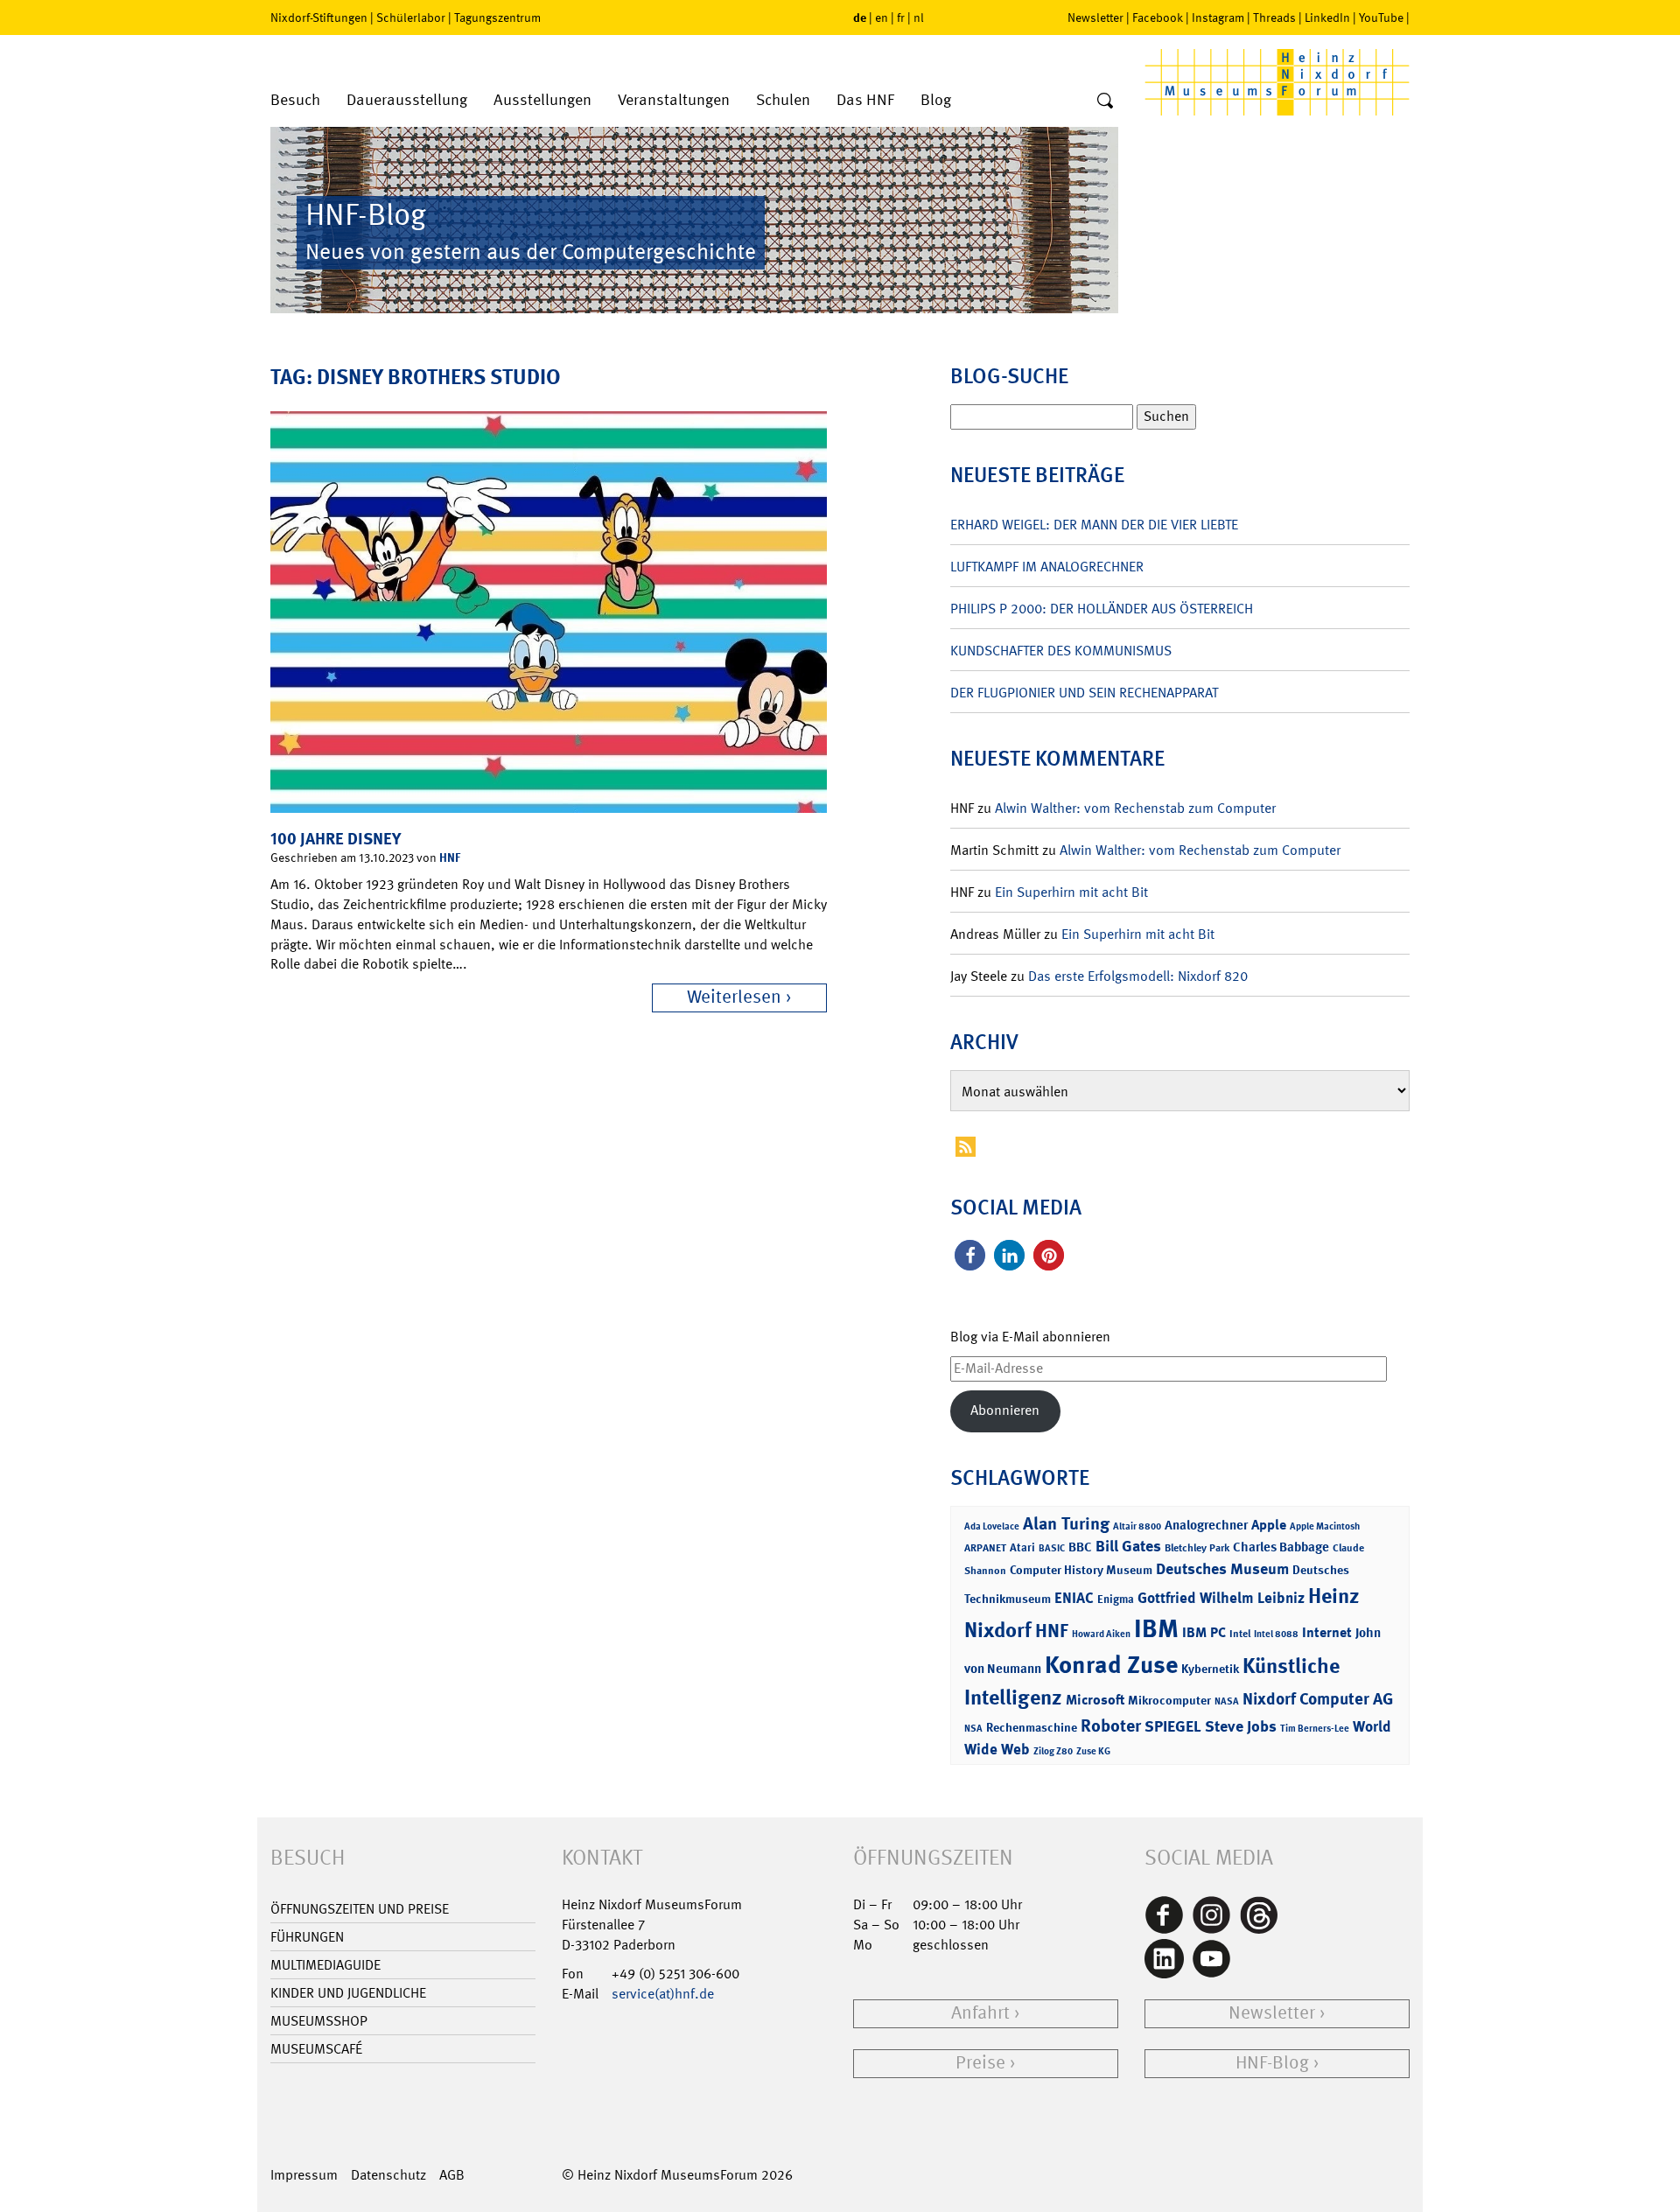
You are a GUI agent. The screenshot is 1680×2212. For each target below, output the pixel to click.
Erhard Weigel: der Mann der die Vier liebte (1094, 525)
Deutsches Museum (1222, 1569)
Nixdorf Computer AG (1318, 1699)
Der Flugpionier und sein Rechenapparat (1084, 693)
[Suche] (1105, 101)
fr (901, 17)
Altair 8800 (1137, 1526)
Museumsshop (319, 2021)
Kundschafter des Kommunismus (1061, 651)
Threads (1274, 17)
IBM (1156, 1628)
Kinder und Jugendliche (348, 1993)
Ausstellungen (542, 100)
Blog (936, 100)
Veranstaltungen (674, 100)
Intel (1240, 1634)
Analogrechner (1206, 1525)
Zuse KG (1093, 1751)
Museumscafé (316, 2049)
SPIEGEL (1173, 1726)
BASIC (1052, 1548)
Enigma (1116, 1599)
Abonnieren (1005, 1410)
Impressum (304, 2175)
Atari (1022, 1547)
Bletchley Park (1197, 1548)
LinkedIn (1327, 17)
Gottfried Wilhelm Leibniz (1221, 1598)
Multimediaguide (325, 1965)
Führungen (307, 1937)
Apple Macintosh (1325, 1526)
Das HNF (865, 100)
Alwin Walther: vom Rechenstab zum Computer (1135, 808)
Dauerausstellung (407, 100)
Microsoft (1095, 1700)
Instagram (1218, 17)
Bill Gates (1128, 1546)
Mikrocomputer (1169, 1700)
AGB (452, 2175)
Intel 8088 (1276, 1634)
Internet (1327, 1632)
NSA (973, 1729)
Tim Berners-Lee (1315, 1729)
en (882, 17)
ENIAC (1074, 1598)
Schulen (783, 100)
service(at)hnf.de (663, 1994)
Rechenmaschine (1032, 1727)
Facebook (1158, 17)
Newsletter (1095, 17)
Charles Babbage (1281, 1547)
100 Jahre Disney (336, 839)
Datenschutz (388, 2175)
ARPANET (985, 1548)
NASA (1227, 1701)
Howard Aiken (1101, 1634)
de (860, 17)
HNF (450, 857)
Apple (1269, 1525)
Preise (980, 2063)
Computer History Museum (1081, 1569)
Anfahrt (980, 2013)
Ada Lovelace (992, 1526)
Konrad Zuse (1111, 1665)
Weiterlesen (734, 997)
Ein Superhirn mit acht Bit (1071, 892)
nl (919, 17)
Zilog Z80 (1053, 1751)
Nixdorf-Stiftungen (319, 17)
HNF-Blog (1272, 2063)
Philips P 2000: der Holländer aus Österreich (1102, 609)
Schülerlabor (411, 17)
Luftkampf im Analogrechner (1047, 567)
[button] (970, 1255)
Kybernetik (1210, 1668)
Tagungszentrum (497, 17)
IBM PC (1204, 1632)
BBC (1080, 1547)
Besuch (295, 100)
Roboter (1111, 1725)
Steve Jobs (1241, 1726)
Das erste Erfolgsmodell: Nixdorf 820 (1138, 976)
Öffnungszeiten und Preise (360, 1909)
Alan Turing (1066, 1523)
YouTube (1381, 17)
